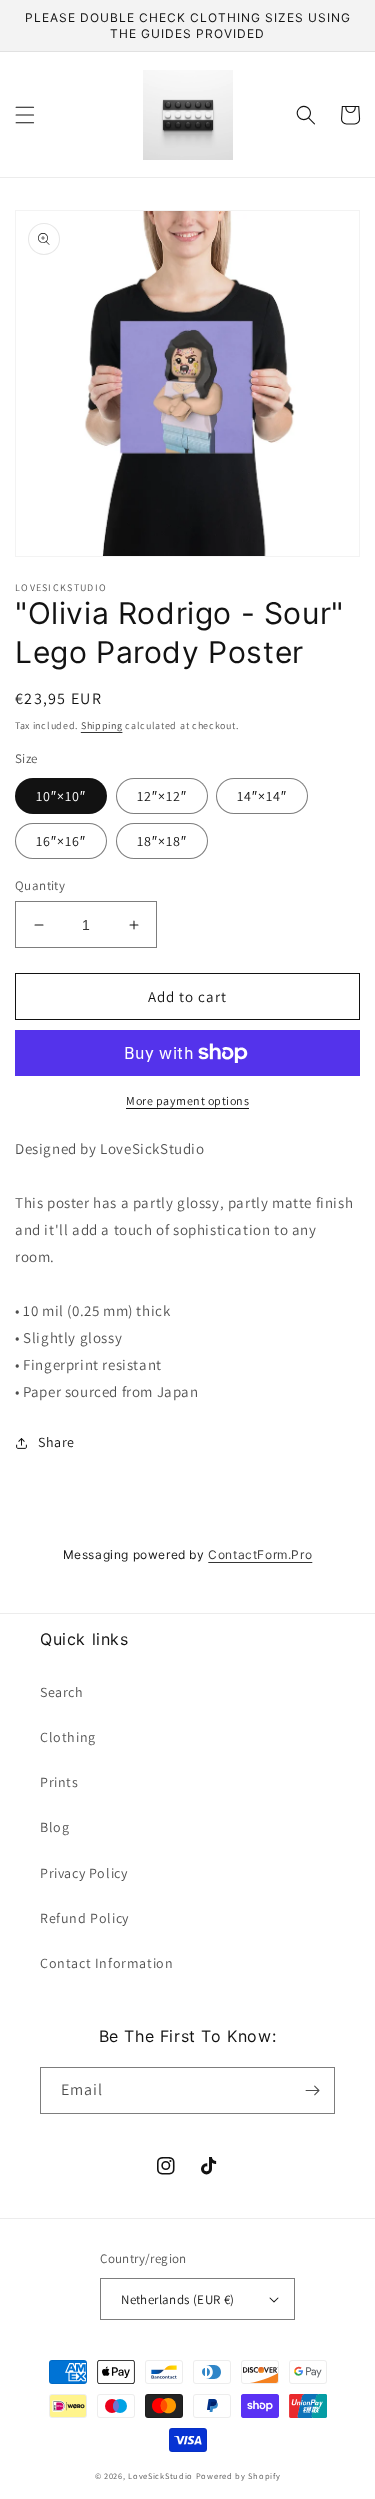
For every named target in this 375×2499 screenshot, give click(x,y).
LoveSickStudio (160, 2475)
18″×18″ (162, 841)
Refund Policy (84, 1918)
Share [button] (56, 1442)
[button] (25, 115)
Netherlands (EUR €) (178, 2299)
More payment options (187, 1100)
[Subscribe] (312, 2090)
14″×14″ (262, 796)
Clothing (68, 1737)
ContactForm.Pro (260, 1554)
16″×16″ (61, 841)
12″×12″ (162, 796)
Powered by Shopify (238, 2475)
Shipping (102, 725)
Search (62, 1692)
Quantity (40, 885)
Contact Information (106, 1963)
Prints (59, 1782)
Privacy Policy (83, 1873)
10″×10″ (61, 796)
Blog (54, 1827)
